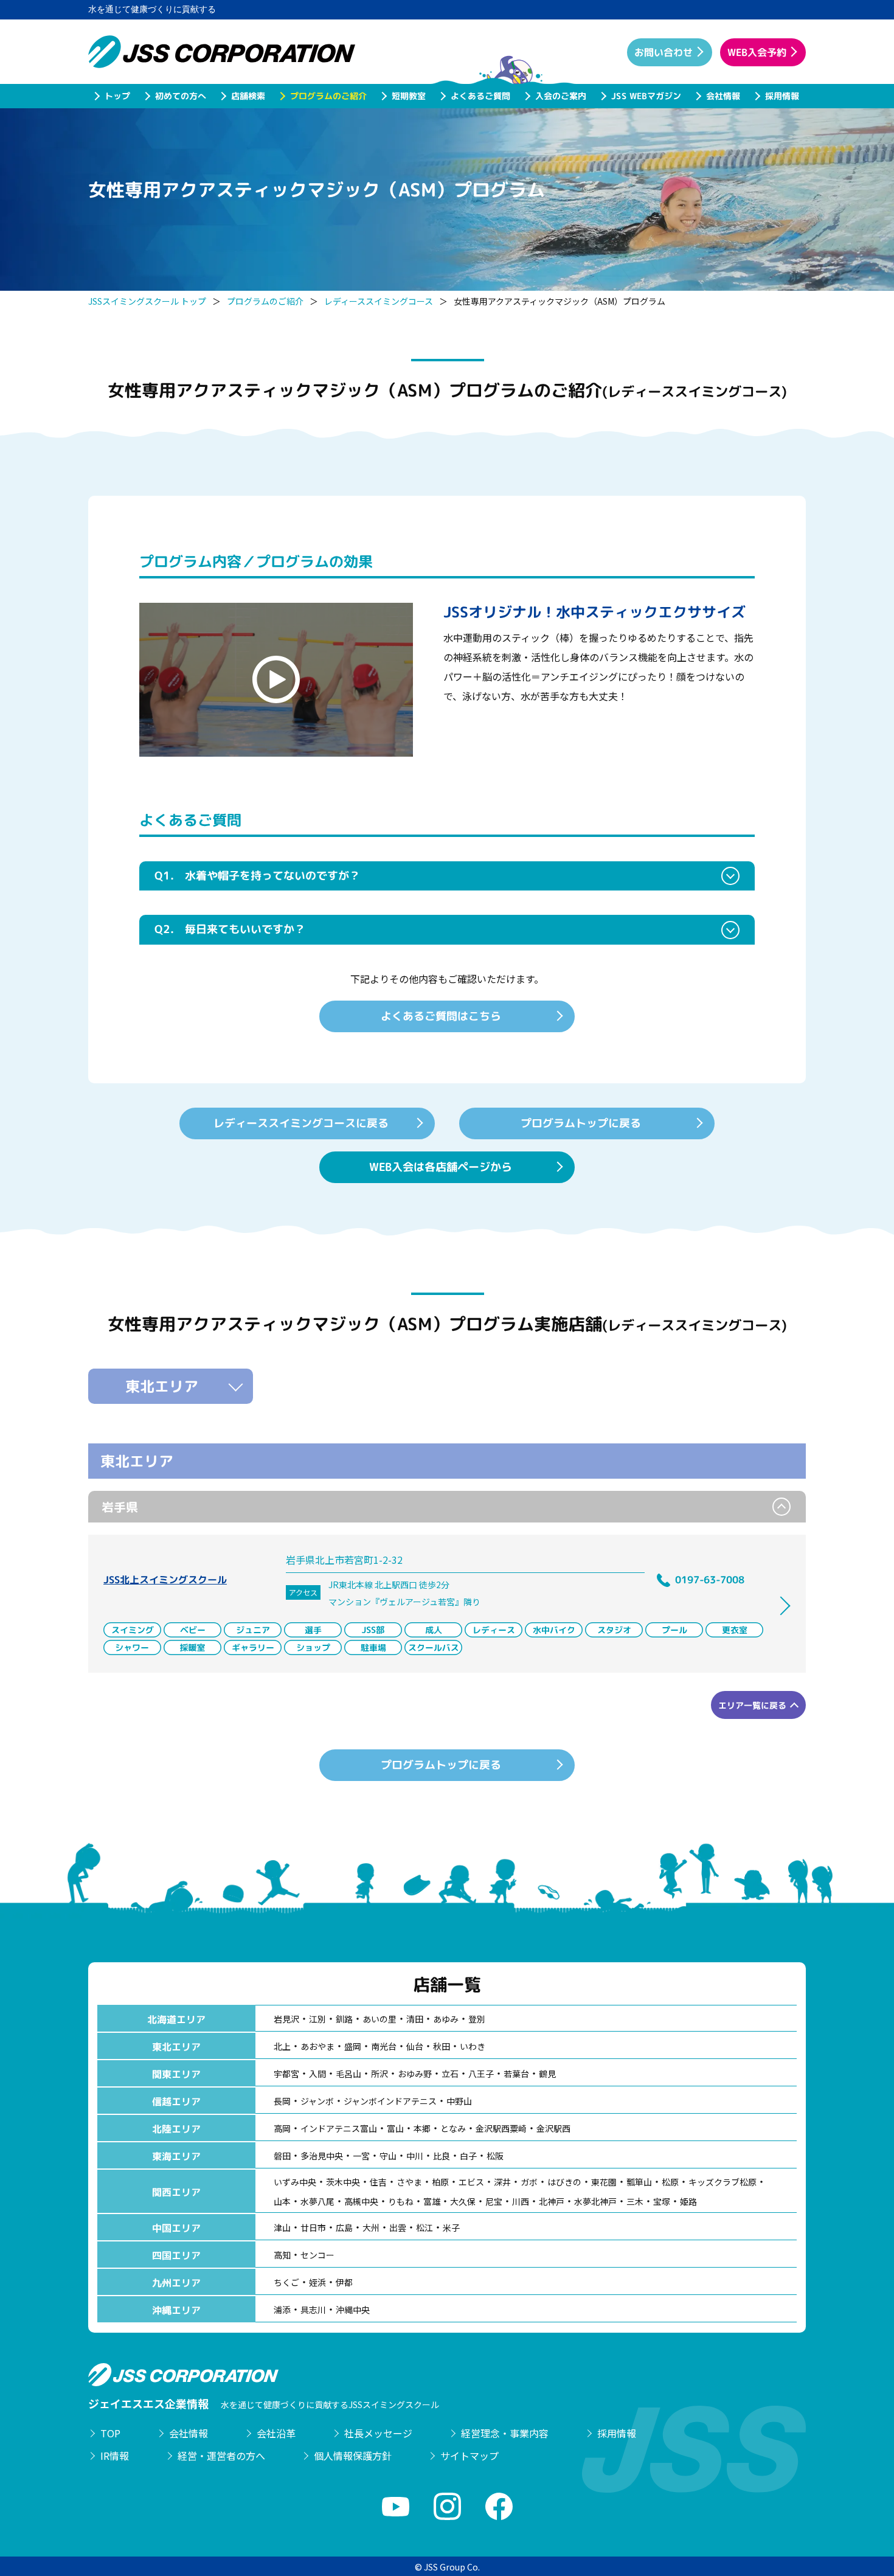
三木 (635, 2201)
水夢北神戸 (595, 2201)
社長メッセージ (378, 2433)
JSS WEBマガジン (646, 96)
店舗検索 (248, 96)
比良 (442, 2156)
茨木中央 (343, 2182)
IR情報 (115, 2456)
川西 (521, 2201)
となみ (453, 2128)
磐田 (282, 2156)
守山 (388, 2156)
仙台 (415, 2046)
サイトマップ (470, 2456)
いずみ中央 (295, 2182)
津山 (282, 2227)
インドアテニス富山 (339, 2128)
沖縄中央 (353, 2310)
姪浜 (317, 2282)
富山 (395, 2128)
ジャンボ (317, 2101)
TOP (110, 2433)
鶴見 (547, 2074)
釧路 (344, 2019)
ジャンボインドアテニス (390, 2101)
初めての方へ (180, 96)
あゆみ (446, 2019)
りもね (401, 2201)
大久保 (463, 2201)
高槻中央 (361, 2201)
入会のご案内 (560, 96)
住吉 (378, 2182)
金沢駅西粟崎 (501, 2128)
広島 (344, 2227)
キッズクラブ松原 (722, 2182)
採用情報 (781, 96)
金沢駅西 (553, 2128)
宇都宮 (286, 2074)
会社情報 (722, 96)
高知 (282, 2255)
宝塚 (662, 2201)
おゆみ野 (415, 2074)
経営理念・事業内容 (505, 2433)
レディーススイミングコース (379, 301)
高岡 (282, 2128)
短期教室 (408, 96)
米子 (451, 2227)
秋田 (442, 2046)
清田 (415, 2019)
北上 (282, 2046)
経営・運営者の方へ (221, 2456)
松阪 (495, 2156)
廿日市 (313, 2227)
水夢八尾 (317, 2201)
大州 (371, 2227)
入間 (317, 2074)
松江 (424, 2227)
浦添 (282, 2310)
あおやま (317, 2046)
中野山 (459, 2101)
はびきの (564, 2182)
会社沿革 (276, 2433)
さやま (409, 2182)
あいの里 (379, 2019)
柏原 (440, 2182)
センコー (317, 2255)
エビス (471, 2182)
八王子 (481, 2074)
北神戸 (552, 2201)
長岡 (282, 2101)
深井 (502, 2182)
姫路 (688, 2201)
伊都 (344, 2282)
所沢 (379, 2074)
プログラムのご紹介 (328, 96)
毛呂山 (348, 2074)
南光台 (384, 2046)
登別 (477, 2019)
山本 (282, 2201)
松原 (670, 2182)
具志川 (313, 2310)
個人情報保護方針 (353, 2456)
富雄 (432, 2201)
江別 (317, 2019)
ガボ (529, 2182)
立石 (450, 2074)
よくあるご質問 (480, 96)
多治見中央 (322, 2156)
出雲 (398, 2227)
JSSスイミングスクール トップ (147, 301)
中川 (415, 2156)
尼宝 (494, 2201)
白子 (468, 2156)
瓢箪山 (639, 2182)
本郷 (422, 2128)
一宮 (361, 2156)
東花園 (604, 2182)
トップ (117, 96)
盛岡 (353, 2046)
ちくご (286, 2282)
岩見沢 (286, 2019)
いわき (473, 2046)
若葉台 (516, 2074)
